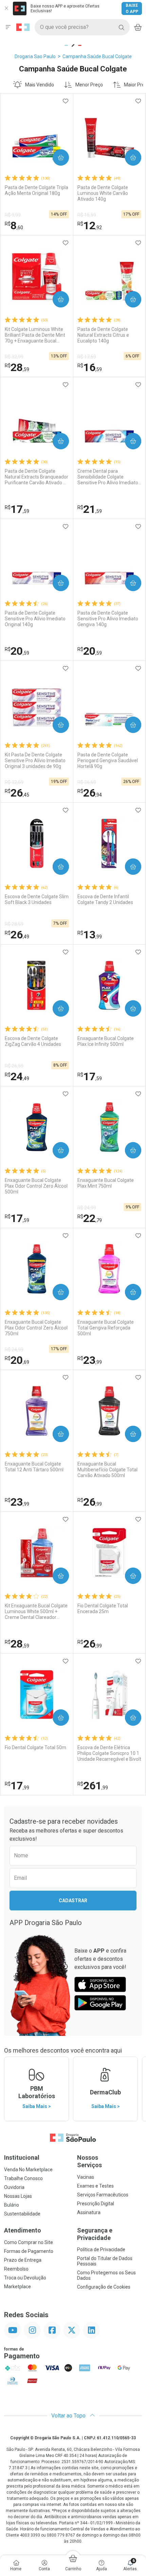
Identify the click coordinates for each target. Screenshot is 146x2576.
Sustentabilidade (22, 2214)
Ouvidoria (14, 2187)
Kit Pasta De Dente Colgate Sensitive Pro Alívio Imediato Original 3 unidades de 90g (35, 760)
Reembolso (16, 2269)
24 (17, 1076)
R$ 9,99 (13, 215)
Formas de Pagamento (29, 2251)
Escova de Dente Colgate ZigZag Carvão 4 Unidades (33, 1041)
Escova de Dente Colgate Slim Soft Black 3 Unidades (37, 899)
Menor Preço (89, 85)
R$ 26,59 (14, 1066)
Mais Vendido (40, 85)
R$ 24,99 (87, 1208)
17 (17, 509)
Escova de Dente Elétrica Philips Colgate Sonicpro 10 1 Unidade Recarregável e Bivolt (109, 1753)
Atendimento (23, 2230)
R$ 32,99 (14, 357)
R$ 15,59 (87, 215)
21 (90, 509)
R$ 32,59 (14, 782)
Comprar (55, 157)
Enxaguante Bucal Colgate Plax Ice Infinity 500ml (106, 1041)
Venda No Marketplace (28, 2170)
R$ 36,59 (87, 782)
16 (90, 367)
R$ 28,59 (14, 924)
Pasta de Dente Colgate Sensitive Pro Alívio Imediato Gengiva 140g (108, 619)
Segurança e (95, 2234)
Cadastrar (73, 1901)
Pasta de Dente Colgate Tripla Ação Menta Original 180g (36, 190)
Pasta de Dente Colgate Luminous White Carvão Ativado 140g (103, 193)
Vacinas (86, 2177)
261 (93, 1786)
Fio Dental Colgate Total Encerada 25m (103, 1609)
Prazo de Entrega (23, 2260)
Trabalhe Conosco (23, 2178)
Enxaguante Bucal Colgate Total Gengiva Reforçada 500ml (106, 1328)
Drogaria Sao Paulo (35, 56)
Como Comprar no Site (29, 2242)
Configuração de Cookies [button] (104, 2287)
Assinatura (89, 2212)
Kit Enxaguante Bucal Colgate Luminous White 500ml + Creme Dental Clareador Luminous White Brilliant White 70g (36, 1611)
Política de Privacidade (101, 2249)
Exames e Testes (95, 2186)
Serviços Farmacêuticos (103, 2195)
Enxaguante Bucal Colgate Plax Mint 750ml (106, 1183)
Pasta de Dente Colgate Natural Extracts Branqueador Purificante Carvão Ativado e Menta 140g (36, 477)
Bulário (12, 2205)
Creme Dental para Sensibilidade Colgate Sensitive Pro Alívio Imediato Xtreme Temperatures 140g (108, 477)
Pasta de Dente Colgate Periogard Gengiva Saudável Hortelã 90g (108, 760)
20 (17, 651)
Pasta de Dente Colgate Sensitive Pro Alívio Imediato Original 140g (35, 619)
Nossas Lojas (18, 2196)
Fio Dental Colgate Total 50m (35, 1747)
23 (90, 1360)
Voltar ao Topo (69, 2416)
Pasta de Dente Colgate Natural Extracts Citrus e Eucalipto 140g (103, 335)
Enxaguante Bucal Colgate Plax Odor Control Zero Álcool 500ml (36, 1186)
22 (90, 1218)
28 (17, 367)
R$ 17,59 (87, 357)
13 (90, 935)
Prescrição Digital (96, 2204)
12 (90, 225)
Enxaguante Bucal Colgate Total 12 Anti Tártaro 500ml (34, 1467)
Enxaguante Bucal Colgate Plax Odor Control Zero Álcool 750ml (36, 1328)
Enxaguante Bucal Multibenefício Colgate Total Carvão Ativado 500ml (107, 1470)
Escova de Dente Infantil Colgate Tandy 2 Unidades (105, 899)
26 (17, 793)
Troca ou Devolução (25, 2278)
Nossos (89, 2161)
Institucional (22, 2157)
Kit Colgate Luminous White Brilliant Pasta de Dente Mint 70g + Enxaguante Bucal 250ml (35, 335)
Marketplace (17, 2287)
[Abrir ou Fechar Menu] (8, 27)
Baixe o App (132, 9)
